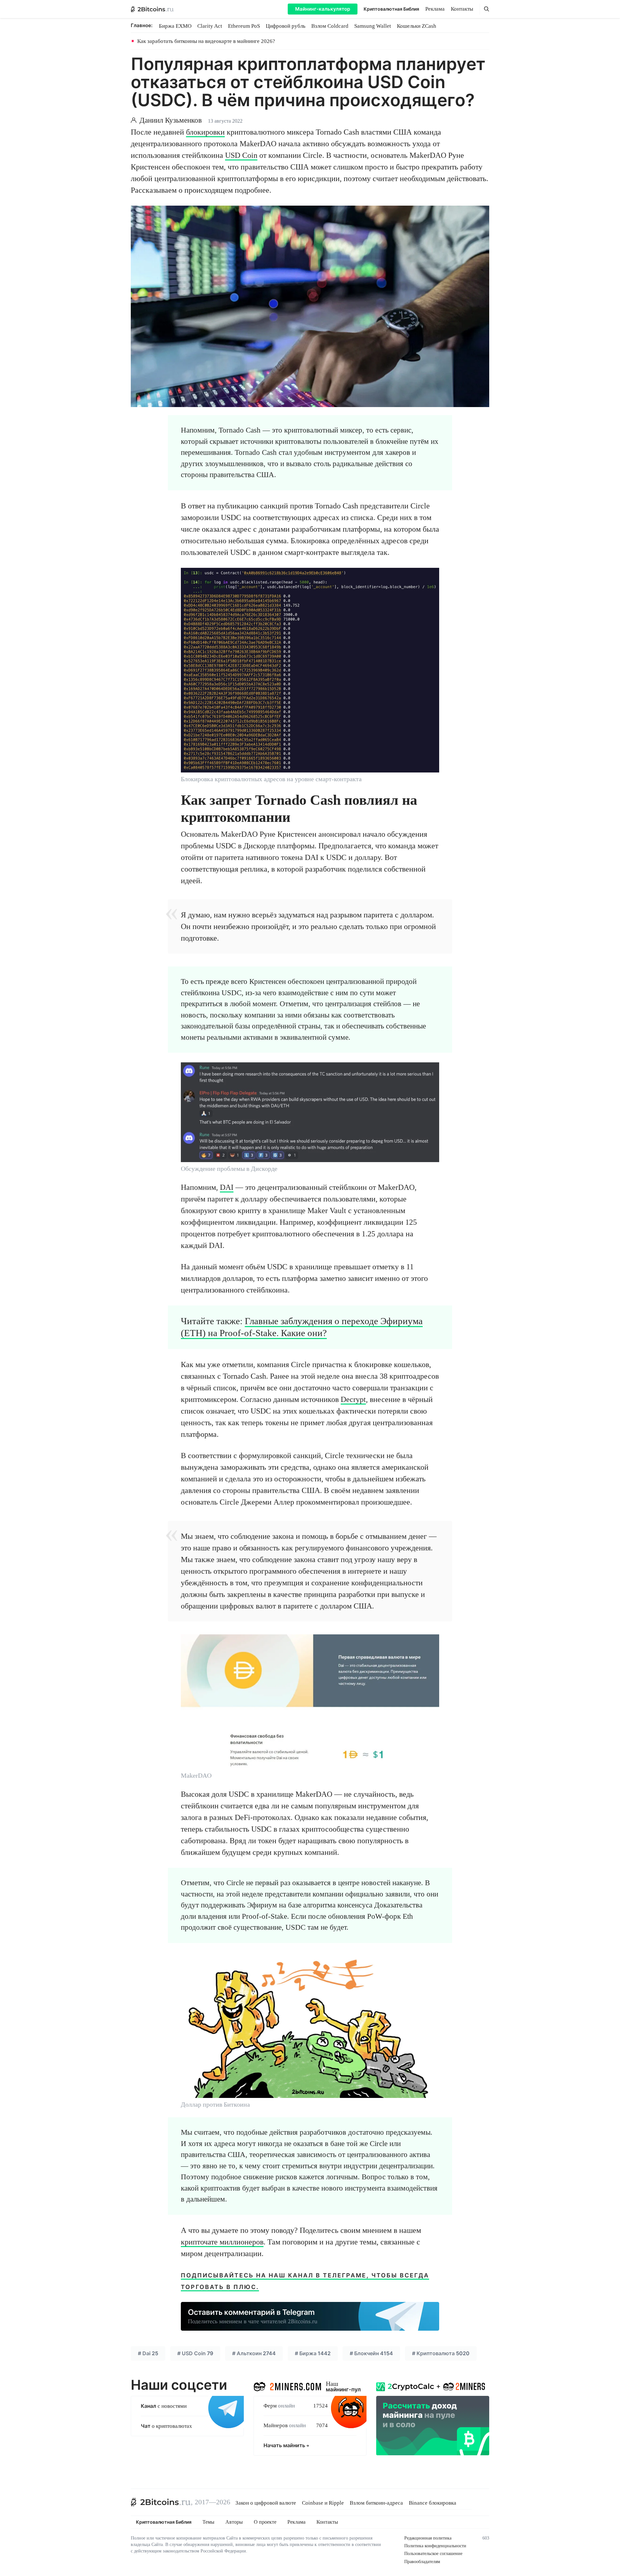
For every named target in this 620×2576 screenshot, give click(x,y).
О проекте (265, 2522)
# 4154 (371, 2353)
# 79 (195, 2353)
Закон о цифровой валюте (266, 2503)
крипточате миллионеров (222, 2242)
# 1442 (313, 2353)
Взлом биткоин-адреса (376, 2503)
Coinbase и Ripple (323, 2503)
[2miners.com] (287, 2385)
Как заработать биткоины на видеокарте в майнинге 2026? (206, 41)
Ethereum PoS (244, 26)
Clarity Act (210, 26)
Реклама (435, 9)
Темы (208, 2522)
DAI (227, 1187)
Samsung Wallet (373, 26)
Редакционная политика (428, 2538)
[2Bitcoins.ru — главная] (152, 9)
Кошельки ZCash (417, 26)
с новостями (164, 2406)
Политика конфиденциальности (435, 2546)
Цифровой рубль (286, 26)
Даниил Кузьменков (171, 120)
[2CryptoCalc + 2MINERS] (433, 2417)
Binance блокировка (433, 2503)
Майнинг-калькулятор (323, 9)
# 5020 (441, 2353)
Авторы (234, 2522)
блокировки (205, 132)
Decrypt (353, 1399)
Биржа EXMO (175, 26)
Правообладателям (422, 2562)
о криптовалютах (166, 2426)
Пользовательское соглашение (433, 2554)
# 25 (148, 2353)
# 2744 (254, 2353)
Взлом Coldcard (330, 26)
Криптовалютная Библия (391, 9)
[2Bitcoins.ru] (161, 2502)
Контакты (462, 9)
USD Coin (241, 155)
